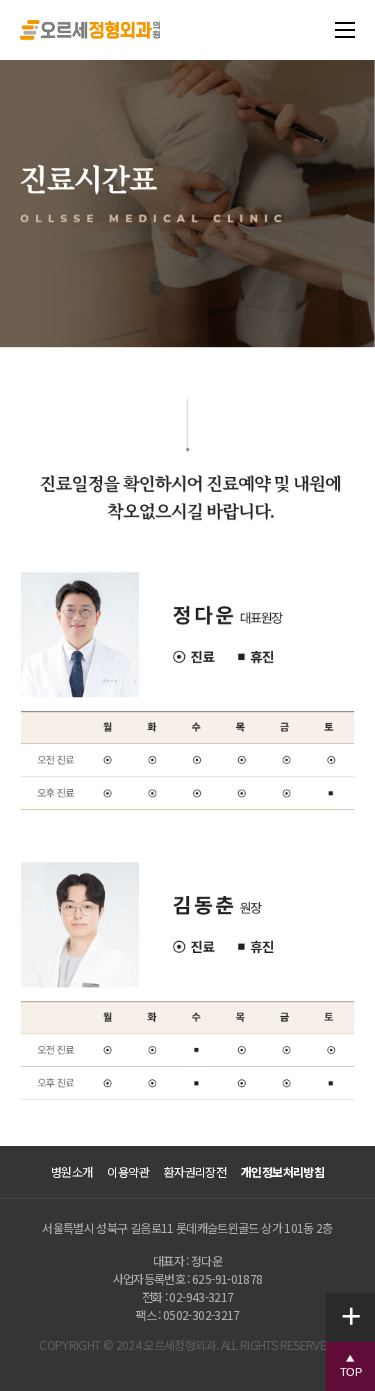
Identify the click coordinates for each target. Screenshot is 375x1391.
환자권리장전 (195, 1172)
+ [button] (358, 1315)
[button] (350, 1366)
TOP (357, 1372)
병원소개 (71, 1172)
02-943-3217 (201, 1296)
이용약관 (127, 1172)
